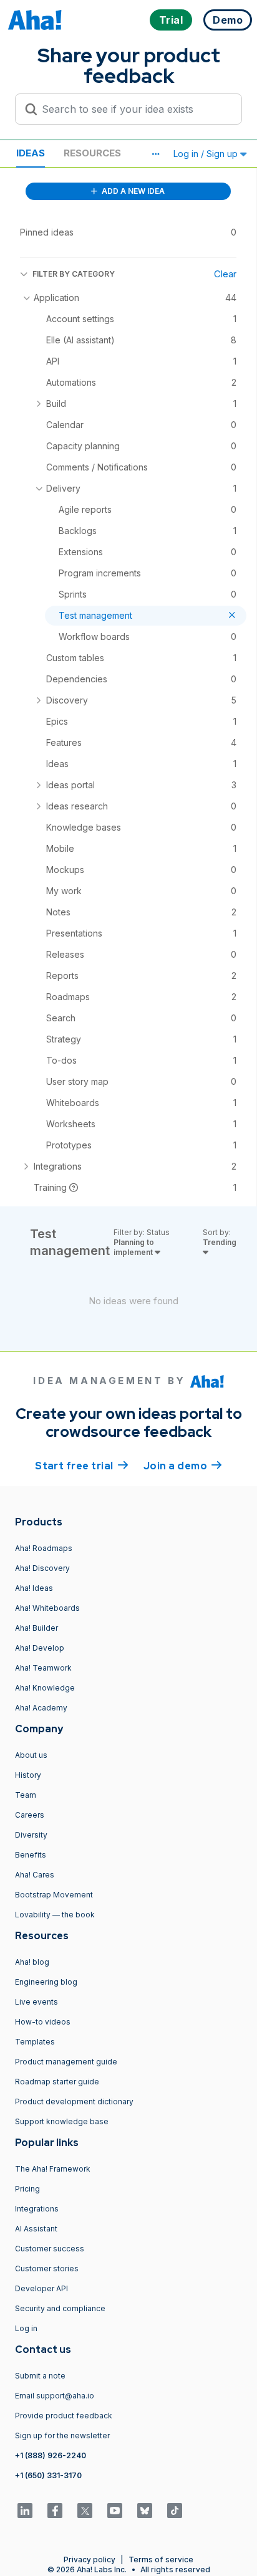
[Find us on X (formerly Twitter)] (85, 2511)
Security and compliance (60, 2308)
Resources (92, 153)
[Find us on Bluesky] (145, 2511)
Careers (30, 1815)
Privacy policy (90, 2559)
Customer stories (47, 2268)
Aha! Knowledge (45, 1688)
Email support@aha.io (55, 2396)
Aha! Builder (36, 1628)
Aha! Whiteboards (47, 1608)
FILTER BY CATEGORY (74, 274)
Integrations (37, 2209)
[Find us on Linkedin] (25, 2511)
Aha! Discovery (42, 1568)
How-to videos (43, 2022)
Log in (26, 2328)
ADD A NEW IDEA (132, 191)
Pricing (27, 2189)
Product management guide (66, 2062)
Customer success (50, 2249)
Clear (225, 274)
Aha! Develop (40, 1648)
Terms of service (161, 2559)
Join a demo (183, 1466)
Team (26, 1795)
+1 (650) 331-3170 (48, 2475)
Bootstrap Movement (54, 1895)
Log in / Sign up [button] (207, 154)
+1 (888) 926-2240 (51, 2455)
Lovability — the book (55, 1915)
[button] (155, 154)
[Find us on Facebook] (55, 2511)
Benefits (31, 1855)
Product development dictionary (74, 2101)
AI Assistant (36, 2229)
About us (31, 1755)
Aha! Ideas (34, 1588)
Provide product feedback (64, 2416)
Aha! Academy (41, 1708)
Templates (35, 2042)
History (28, 1775)
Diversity (31, 1835)
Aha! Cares (35, 1875)
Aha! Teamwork (43, 1668)
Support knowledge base (62, 2121)
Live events (36, 2002)
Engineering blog (46, 1982)
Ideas (31, 153)
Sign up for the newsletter (62, 2435)
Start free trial (82, 1466)
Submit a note (40, 2376)
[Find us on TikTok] (175, 2511)
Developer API (41, 2288)
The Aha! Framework (53, 2169)
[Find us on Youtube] (115, 2511)
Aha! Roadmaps (44, 1548)
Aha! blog (32, 1962)
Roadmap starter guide (57, 2082)
